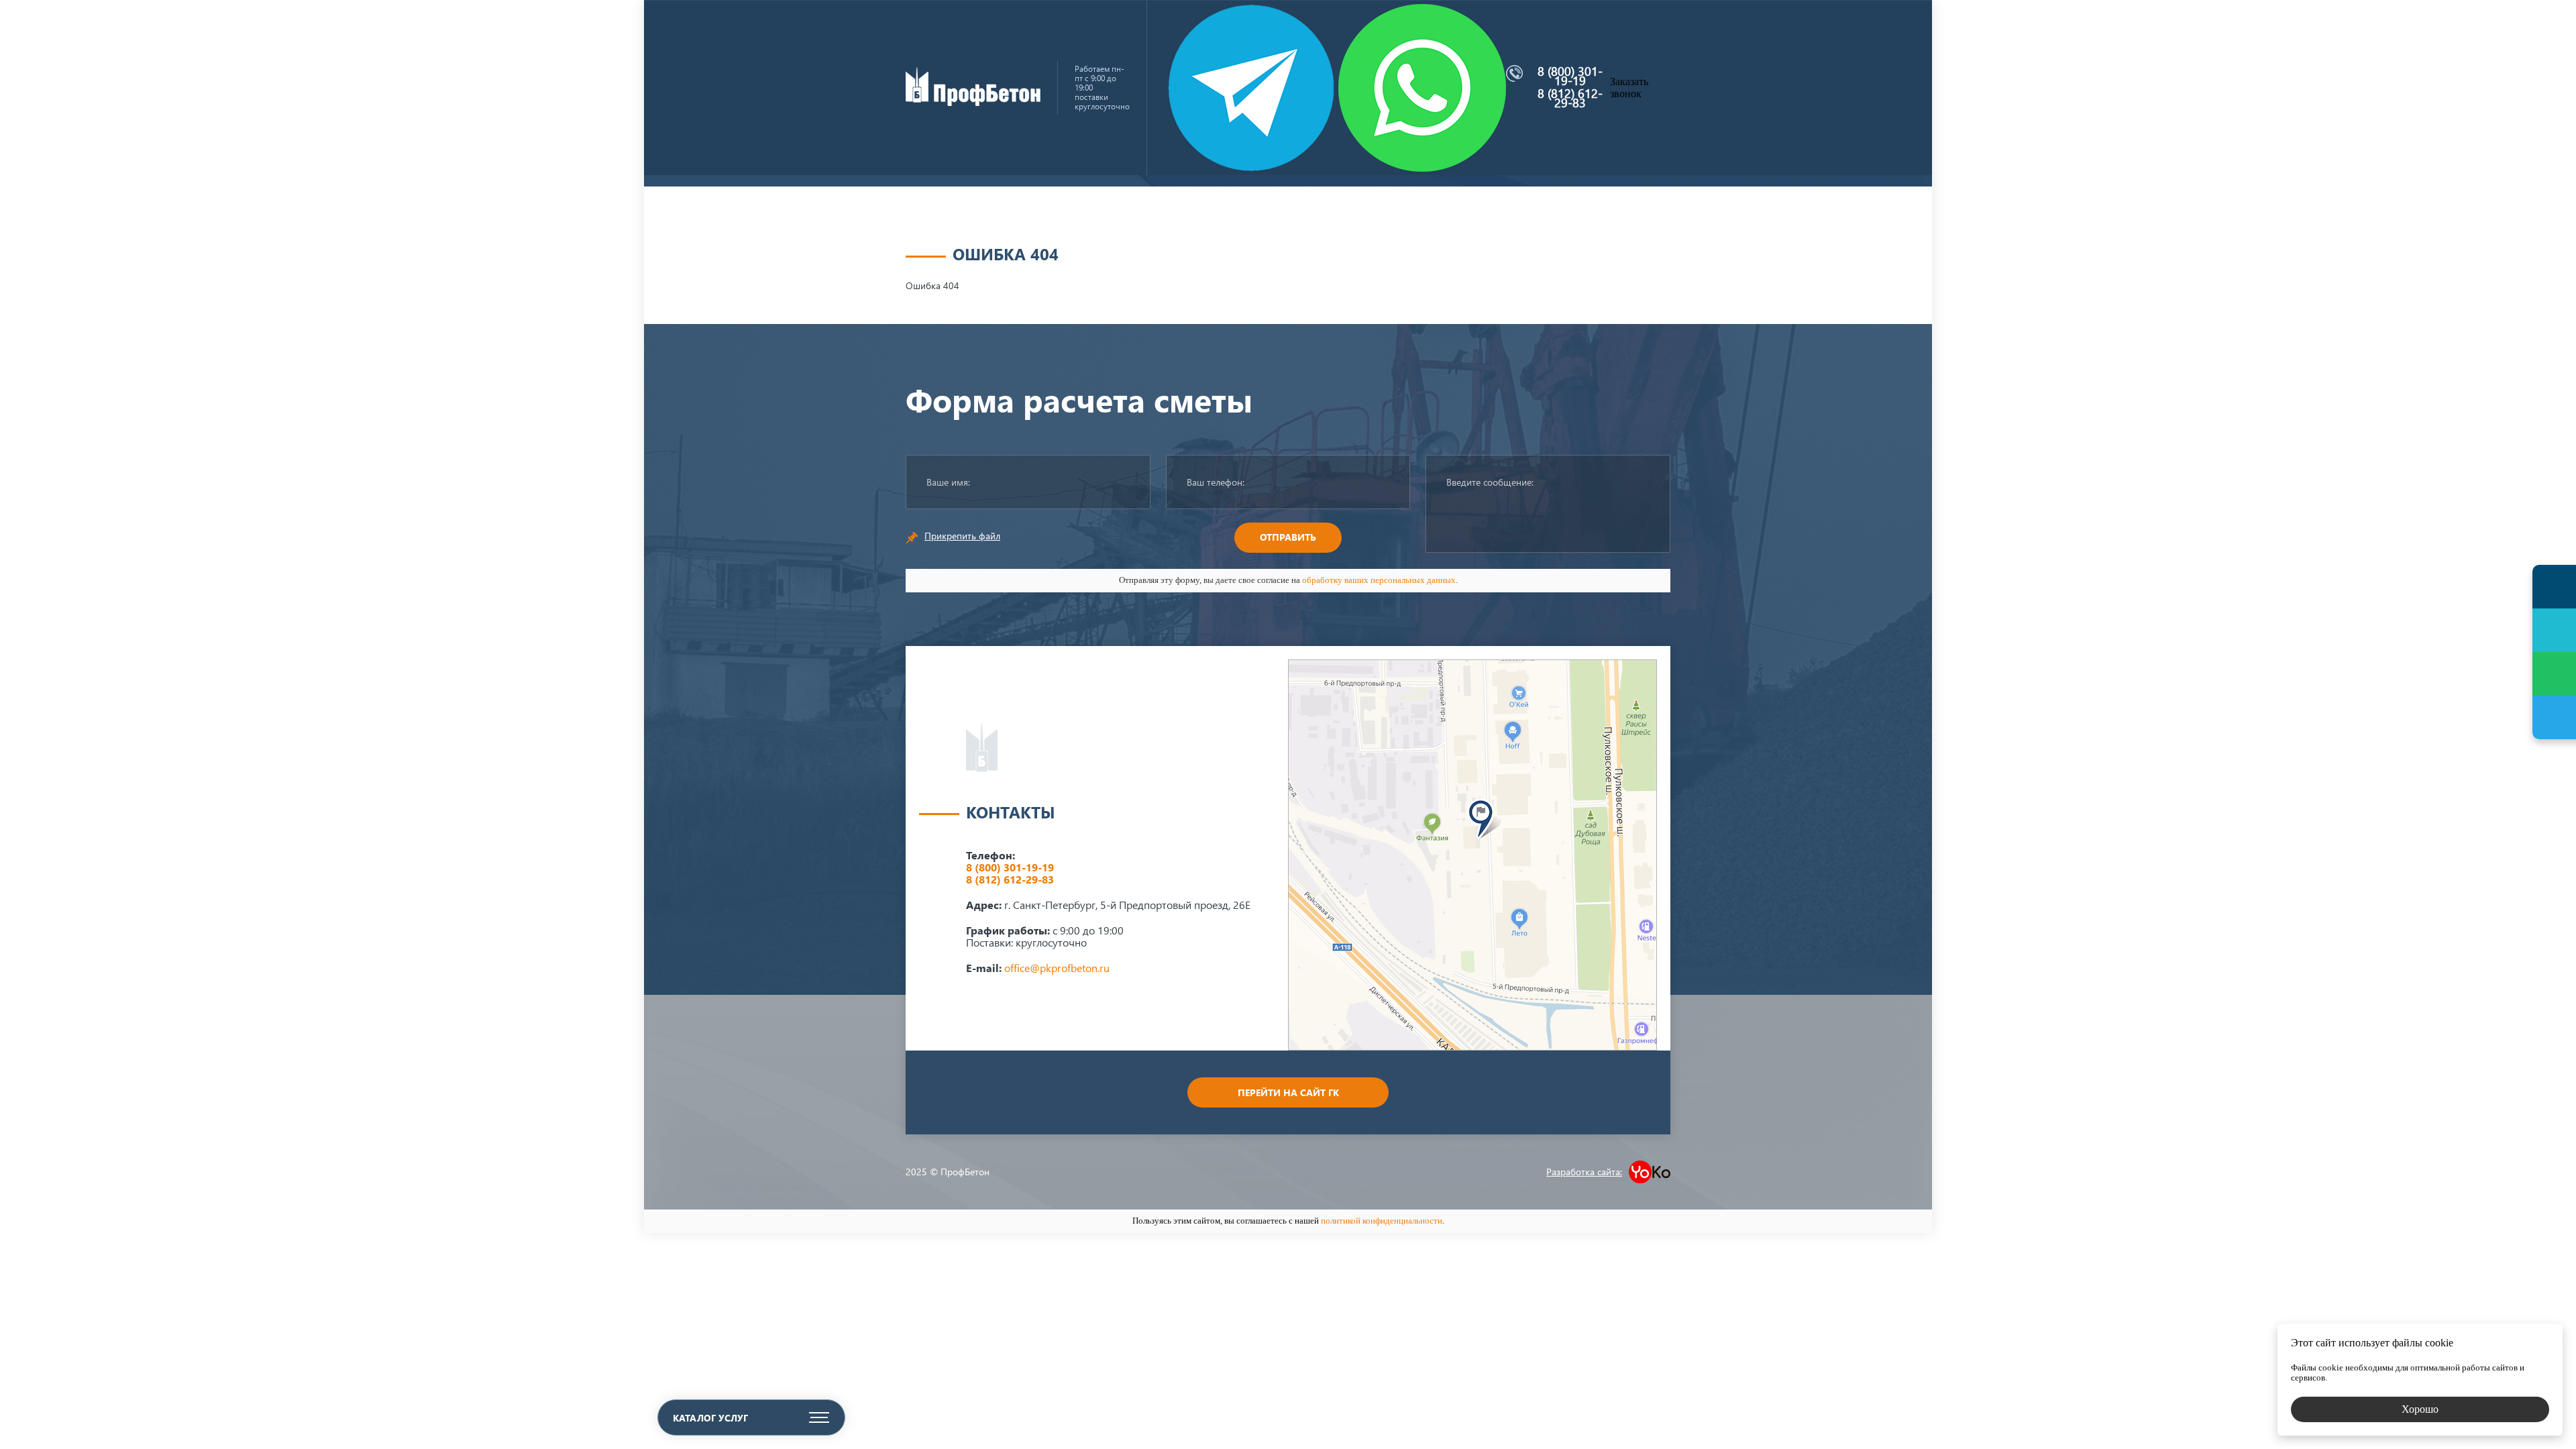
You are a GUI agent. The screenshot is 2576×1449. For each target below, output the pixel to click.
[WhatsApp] (2554, 674)
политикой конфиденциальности (1382, 1221)
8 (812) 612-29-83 (1570, 98)
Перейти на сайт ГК (1288, 1092)
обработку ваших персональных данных (1379, 580)
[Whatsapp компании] (1422, 88)
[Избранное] (2554, 630)
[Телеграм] (2554, 717)
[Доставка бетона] (973, 102)
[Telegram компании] (1251, 88)
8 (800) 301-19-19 (1570, 76)
